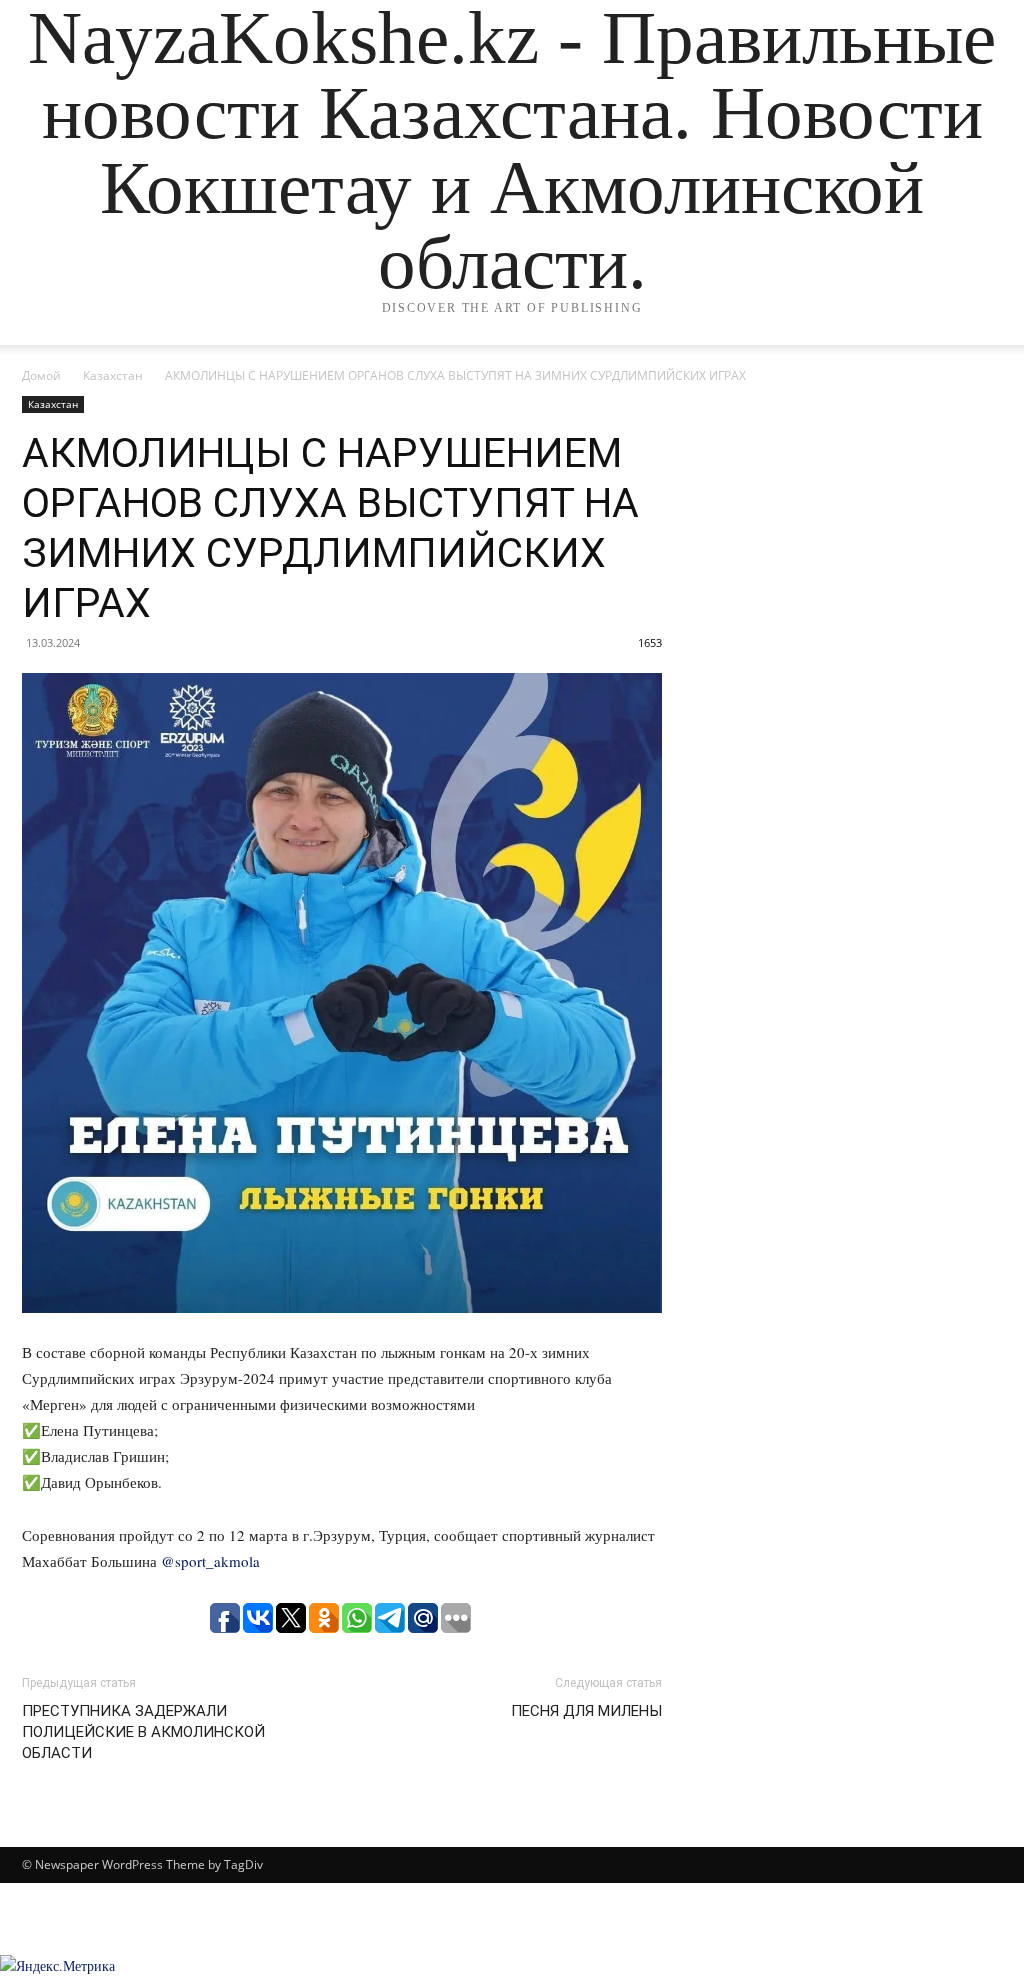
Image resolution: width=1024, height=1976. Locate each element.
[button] (978, 349)
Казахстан (113, 375)
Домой (41, 375)
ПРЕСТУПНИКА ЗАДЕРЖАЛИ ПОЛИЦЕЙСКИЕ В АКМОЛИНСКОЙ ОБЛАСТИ (143, 1732)
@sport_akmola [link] (210, 1561)
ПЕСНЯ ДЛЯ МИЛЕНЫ (586, 1711)
